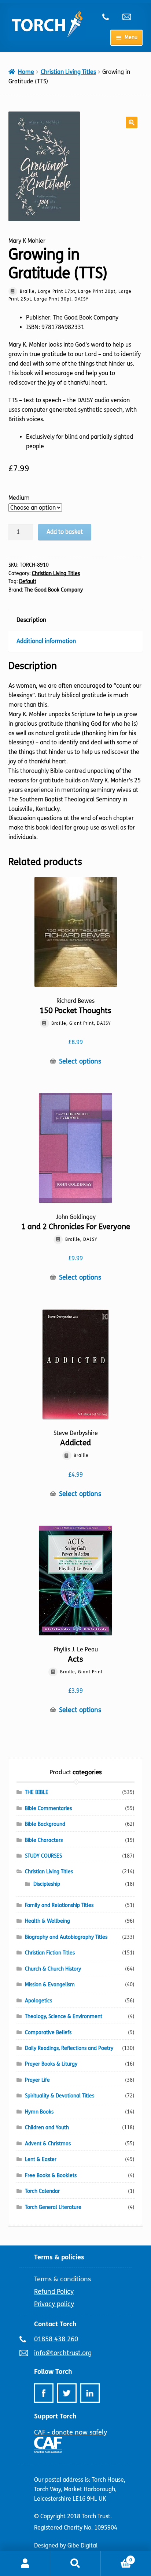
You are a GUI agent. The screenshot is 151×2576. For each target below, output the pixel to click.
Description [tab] (31, 620)
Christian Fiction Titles (50, 1953)
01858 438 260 (110, 17)
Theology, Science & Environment (64, 2016)
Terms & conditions (62, 2279)
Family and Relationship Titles (59, 1905)
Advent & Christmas (48, 2144)
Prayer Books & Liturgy (51, 2064)
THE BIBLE (37, 1792)
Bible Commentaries (48, 1808)
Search (75, 2564)
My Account (25, 2564)
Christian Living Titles (68, 72)
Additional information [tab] (46, 641)
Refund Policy (54, 2292)
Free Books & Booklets (51, 2175)
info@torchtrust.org (130, 17)
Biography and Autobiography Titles (66, 1937)
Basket (116, 2557)
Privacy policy (54, 2304)
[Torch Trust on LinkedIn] (90, 2393)
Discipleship (47, 1884)
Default (28, 581)
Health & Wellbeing (47, 1921)
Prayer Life (37, 2080)
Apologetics (38, 2001)
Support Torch (55, 2416)
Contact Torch (55, 2324)
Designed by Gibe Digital (66, 2545)
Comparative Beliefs (48, 2033)
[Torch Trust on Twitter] (67, 2393)
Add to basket (65, 532)
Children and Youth (47, 2128)
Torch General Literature (53, 2207)
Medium (19, 498)
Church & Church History (53, 1969)
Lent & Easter (41, 2159)
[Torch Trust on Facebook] (44, 2393)
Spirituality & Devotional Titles (60, 2096)
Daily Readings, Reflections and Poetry (69, 2048)
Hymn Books (39, 2112)
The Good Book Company (54, 590)
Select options (80, 1062)
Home (26, 72)
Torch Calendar (42, 2191)
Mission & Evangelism (50, 1985)
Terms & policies (59, 2257)
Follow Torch (53, 2372)
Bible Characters (44, 1840)
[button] (132, 122)
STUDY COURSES (43, 1856)
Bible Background (45, 1824)
